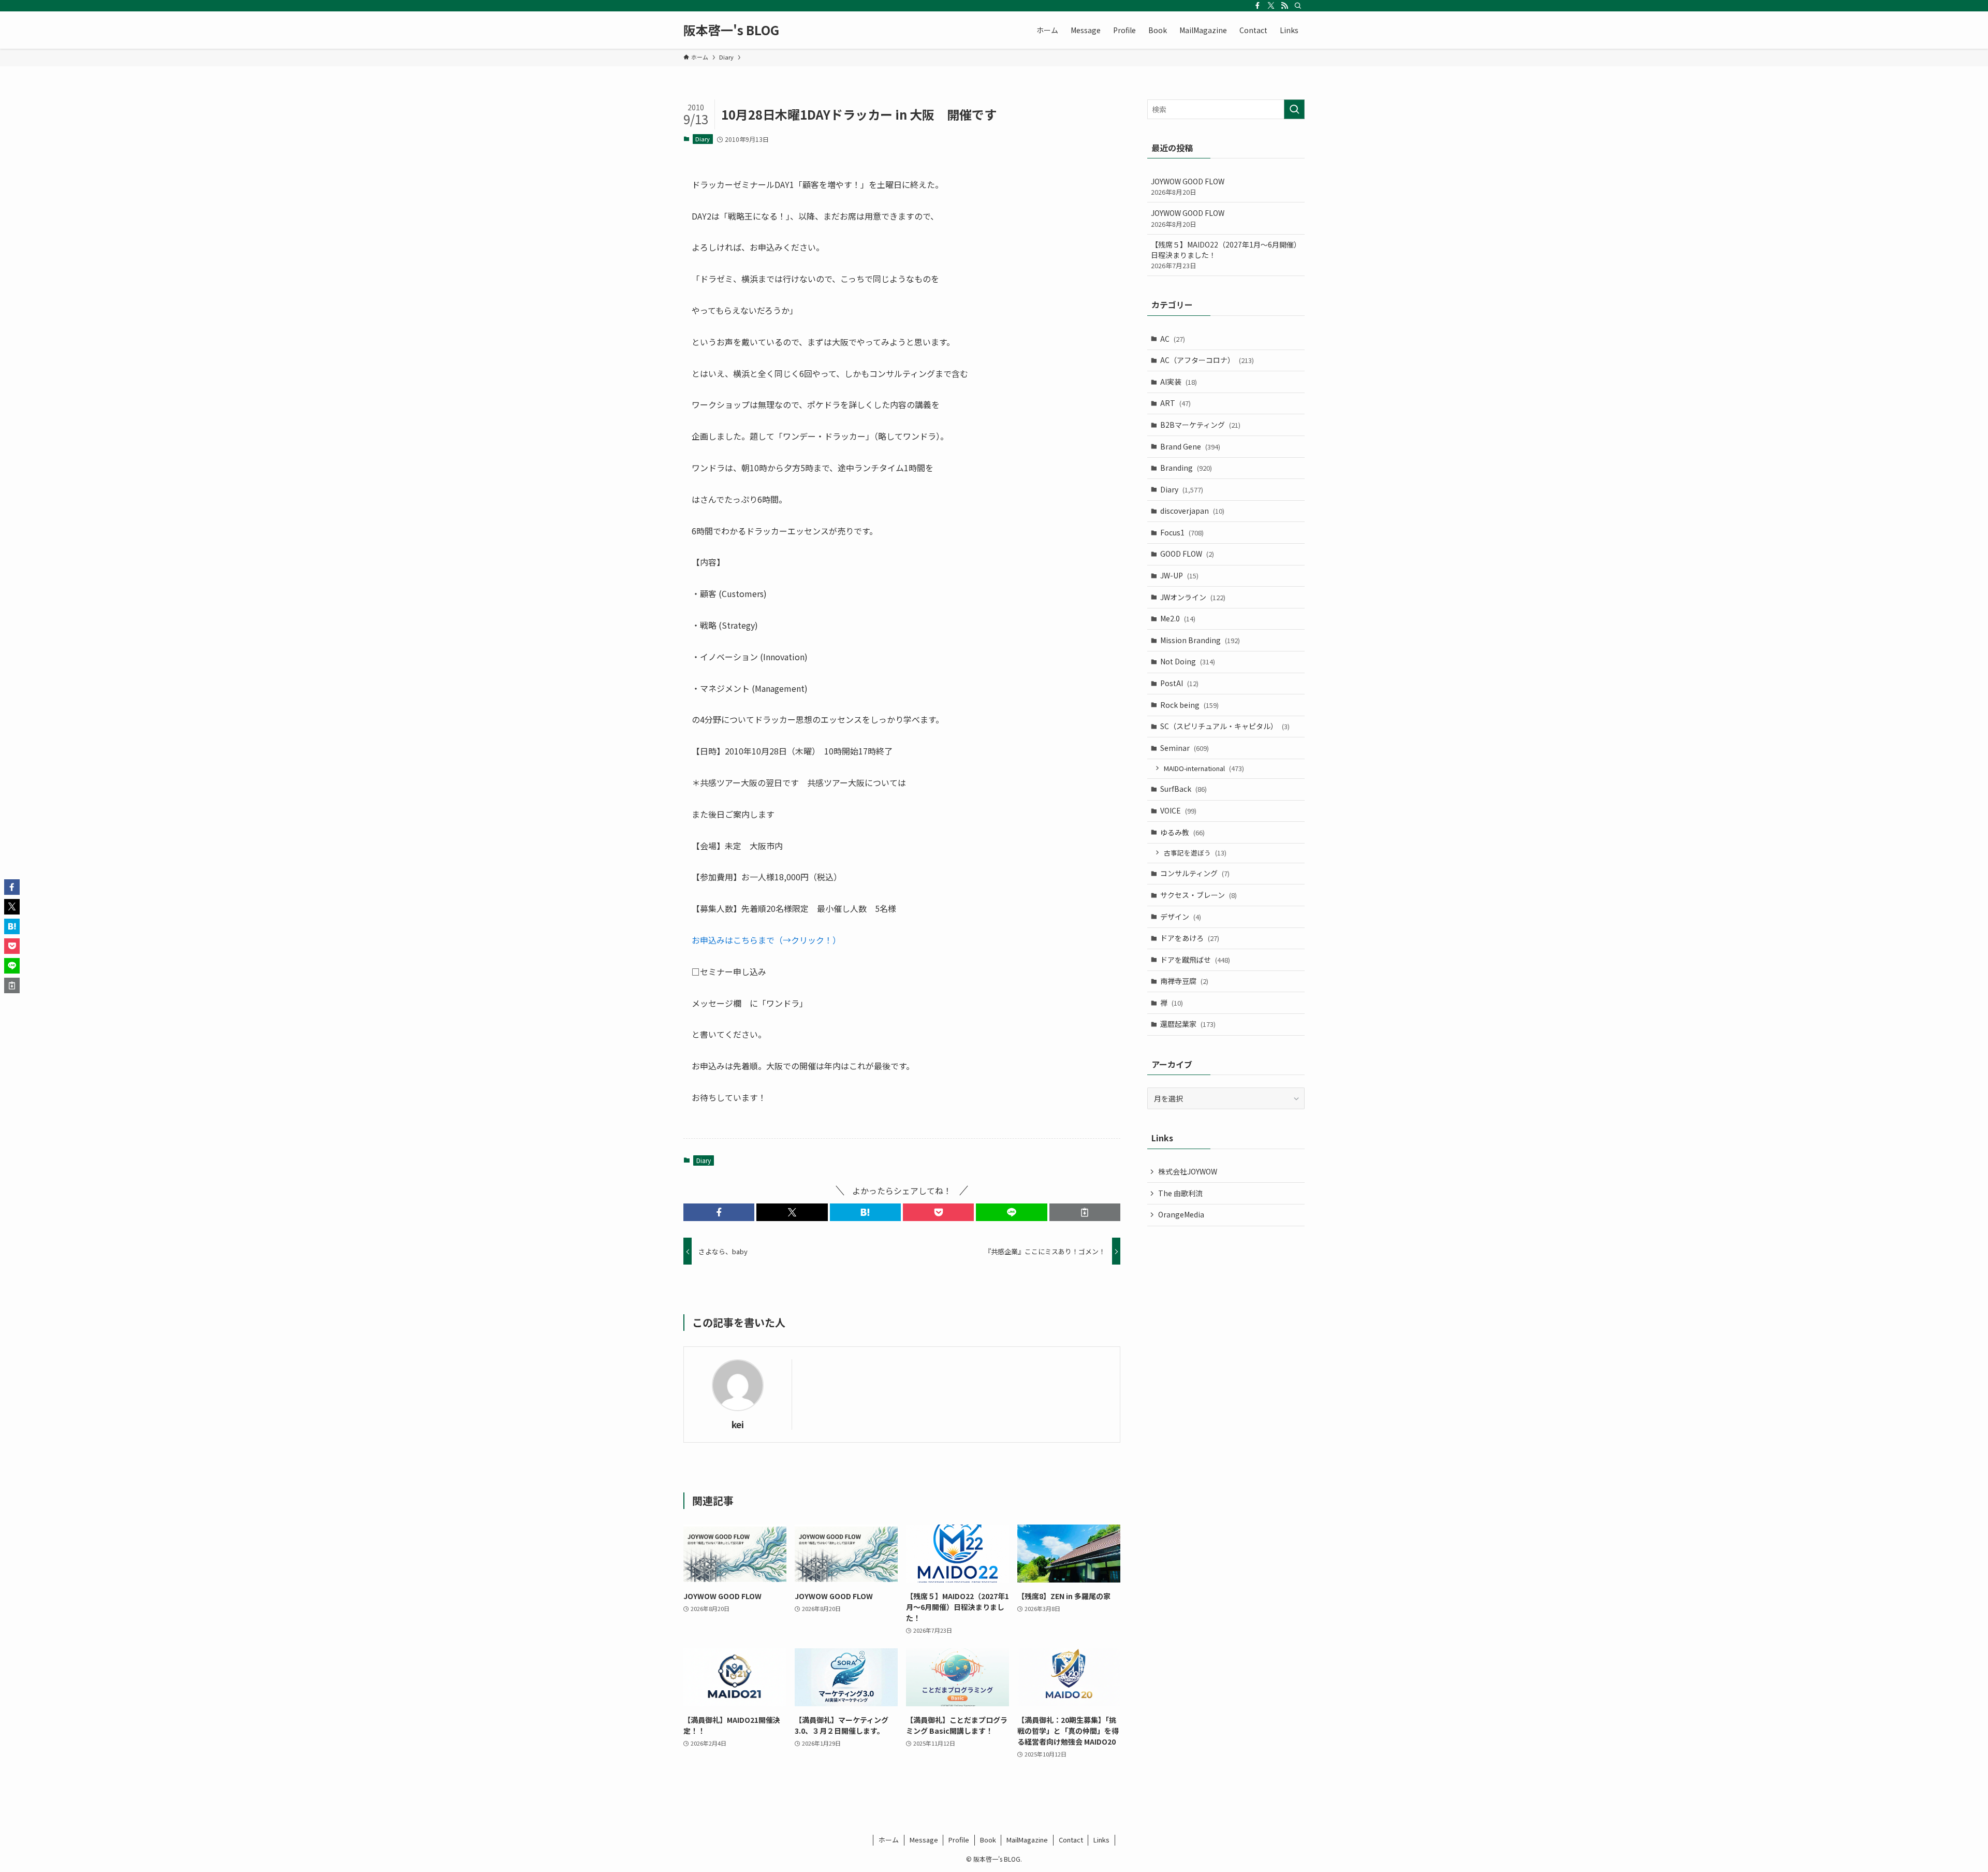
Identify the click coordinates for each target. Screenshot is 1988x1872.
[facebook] (1258, 6)
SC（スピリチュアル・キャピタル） (1225, 726)
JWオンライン (1193, 597)
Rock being (1189, 705)
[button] (719, 1212)
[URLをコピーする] (1085, 1212)
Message (924, 1840)
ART (1175, 403)
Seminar (1185, 748)
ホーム (889, 1840)
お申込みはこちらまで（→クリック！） (766, 940)
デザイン (1181, 917)
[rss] (1284, 6)
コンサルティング (1195, 873)
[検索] (1298, 6)
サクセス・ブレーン (1198, 895)
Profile (959, 1840)
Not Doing (1188, 661)
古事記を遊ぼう (1195, 853)
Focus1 (1182, 532)
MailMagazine (1027, 1840)
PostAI (1179, 683)
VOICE (1178, 810)
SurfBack (1183, 789)
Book (988, 1840)
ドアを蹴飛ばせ (1195, 960)
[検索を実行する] (1294, 109)
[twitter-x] (1271, 6)
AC (1173, 339)
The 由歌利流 (1180, 1193)
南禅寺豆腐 (1184, 981)
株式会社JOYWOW (1188, 1171)
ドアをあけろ (1190, 938)
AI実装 (1179, 382)
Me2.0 (1178, 618)
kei (738, 1424)
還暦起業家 (1188, 1024)
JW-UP (1179, 575)
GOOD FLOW (1187, 554)
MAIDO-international (1204, 768)
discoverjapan (1192, 511)
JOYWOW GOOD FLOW (1188, 187)
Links (1101, 1840)
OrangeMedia (1181, 1214)
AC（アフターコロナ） (1207, 360)
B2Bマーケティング (1200, 425)
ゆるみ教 (1182, 832)
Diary (703, 139)
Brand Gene (1190, 446)
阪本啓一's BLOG (731, 30)
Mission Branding (1200, 640)
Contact (1071, 1840)
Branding (1186, 468)
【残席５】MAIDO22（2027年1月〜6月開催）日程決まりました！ (1226, 255)
